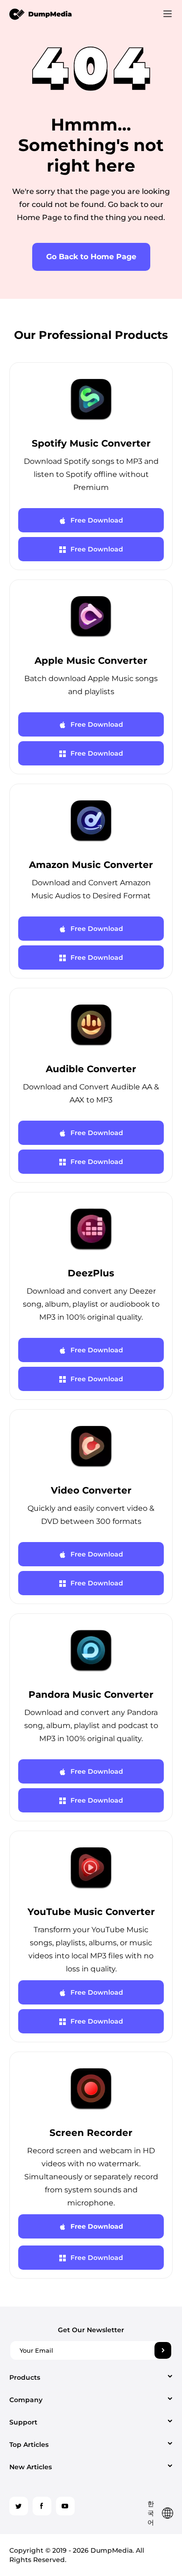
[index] (41, 14)
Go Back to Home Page (91, 257)
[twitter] (19, 2506)
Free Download (97, 520)
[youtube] (65, 2506)
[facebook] (42, 2506)
